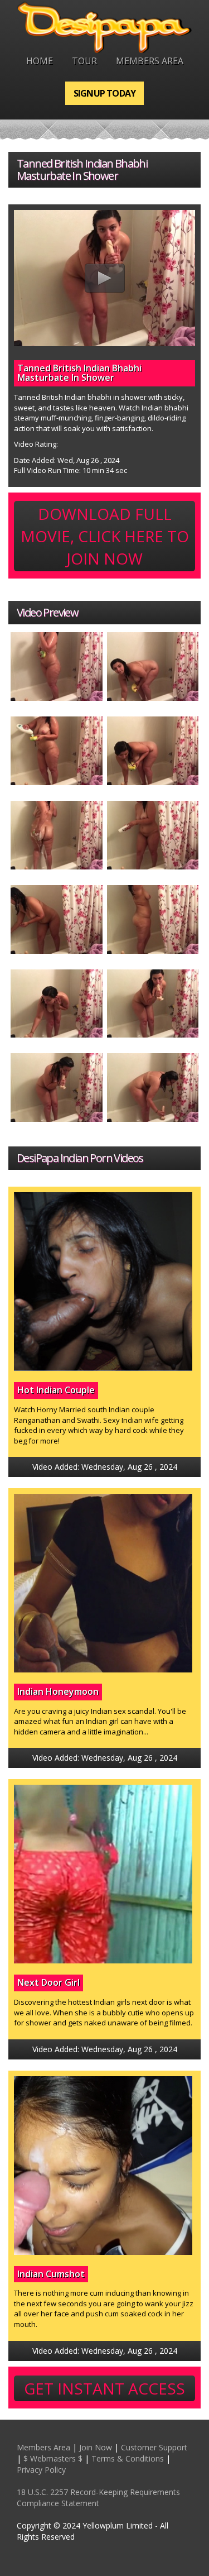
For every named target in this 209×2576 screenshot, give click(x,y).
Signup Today (104, 93)
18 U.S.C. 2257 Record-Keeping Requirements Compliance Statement (98, 2498)
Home (40, 61)
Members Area (150, 61)
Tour (84, 61)
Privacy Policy (41, 2470)
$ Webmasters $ (53, 2458)
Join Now (96, 2447)
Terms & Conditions (128, 2458)
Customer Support (154, 2447)
